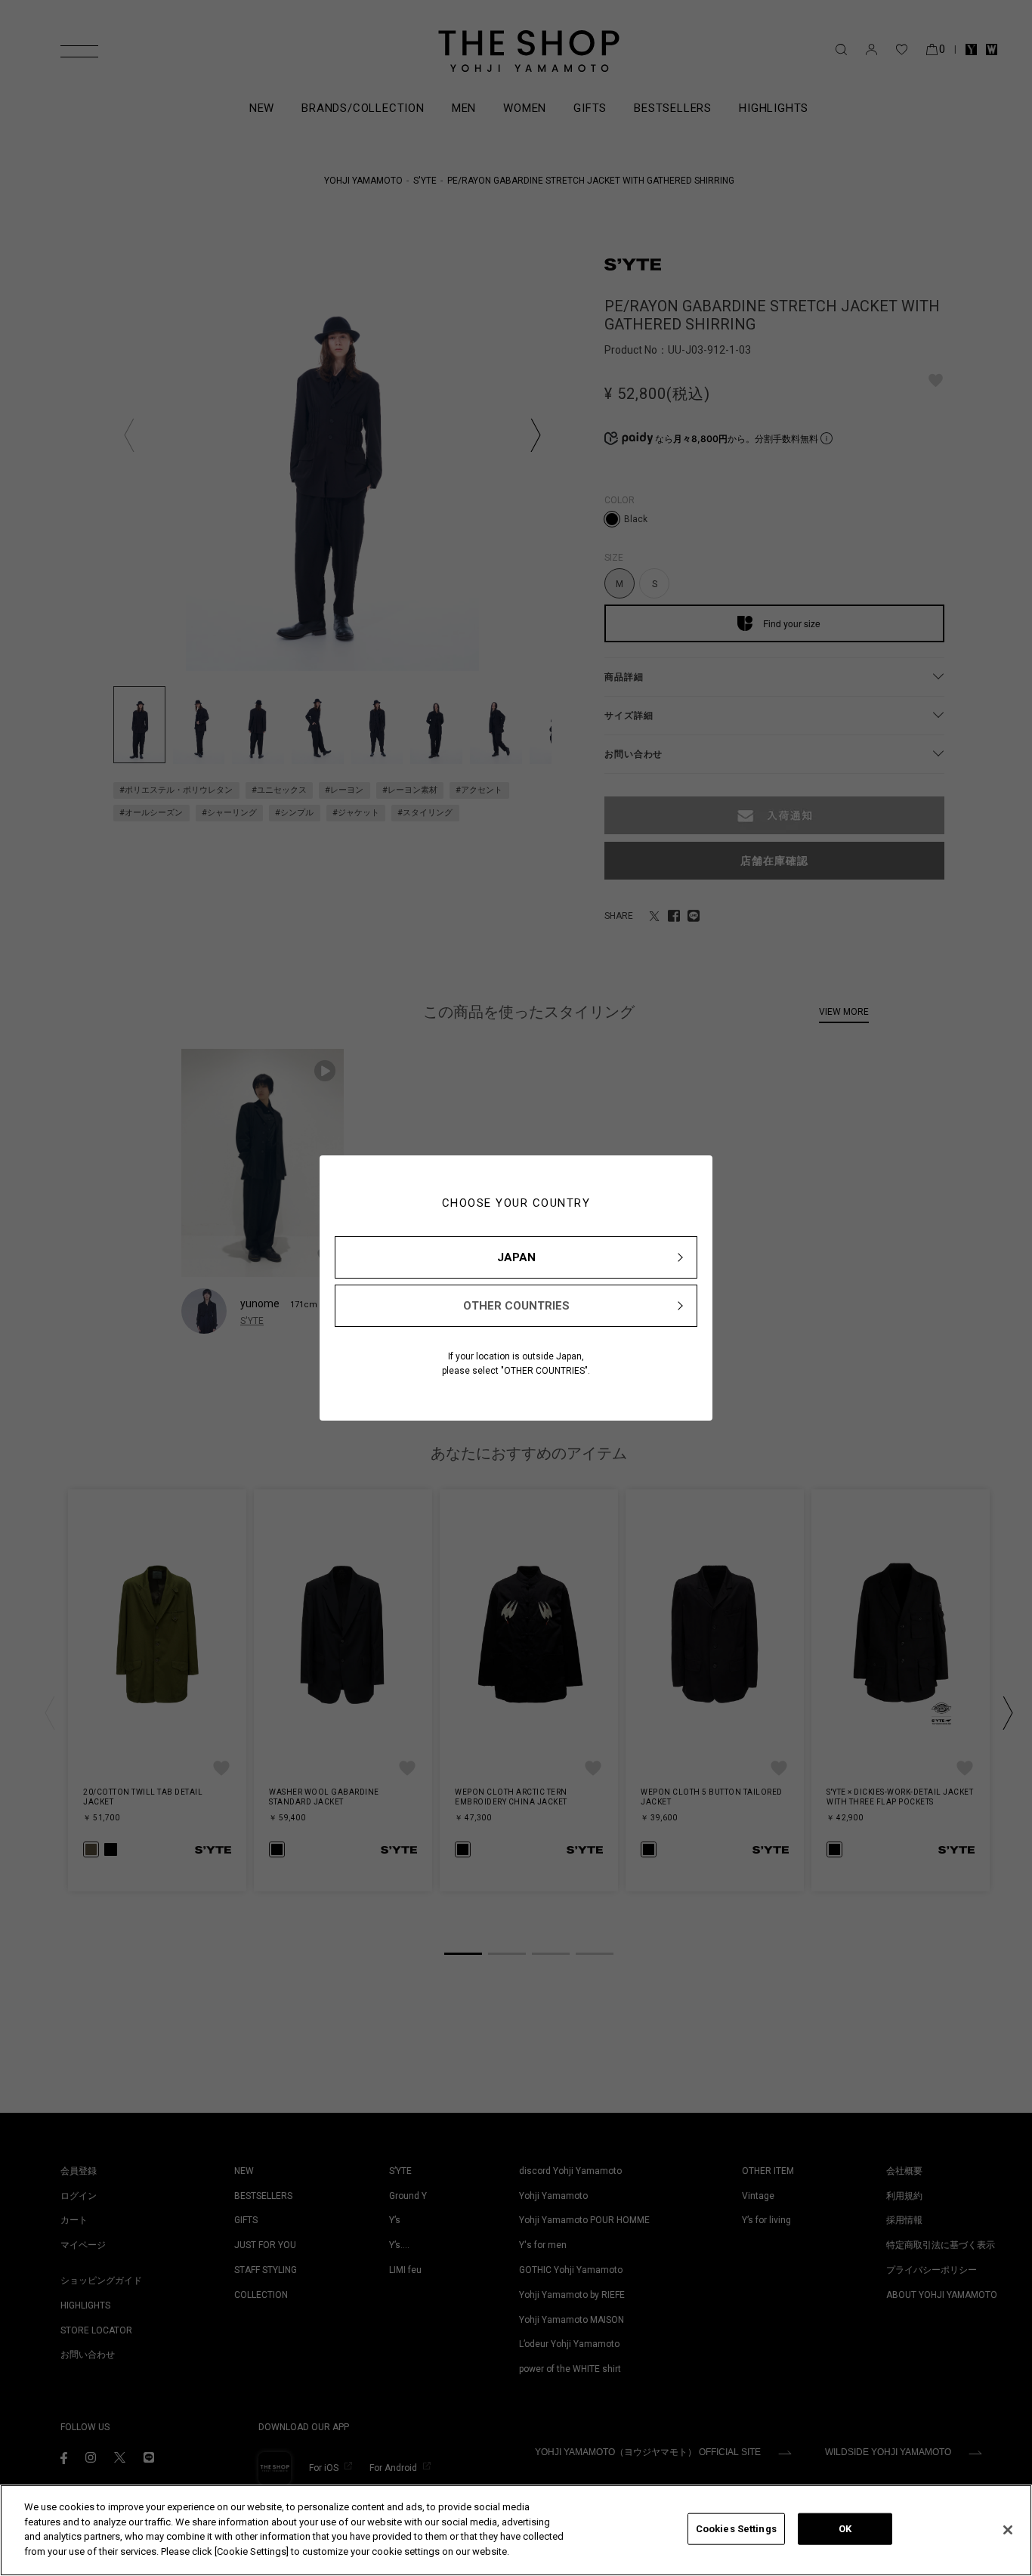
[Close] (1008, 2530)
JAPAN (516, 1257)
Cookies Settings (736, 2529)
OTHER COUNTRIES (516, 1306)
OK (845, 2529)
